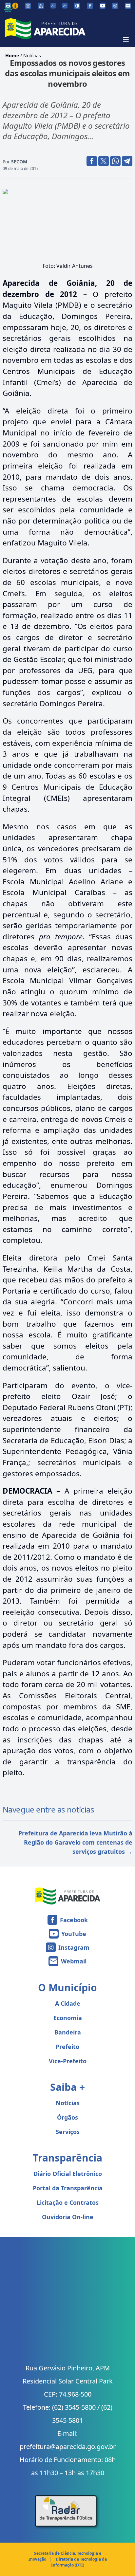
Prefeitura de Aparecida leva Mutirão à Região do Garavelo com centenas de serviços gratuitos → (75, 1842)
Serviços (68, 2132)
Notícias (32, 55)
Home (12, 55)
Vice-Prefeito (68, 2061)
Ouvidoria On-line (68, 2217)
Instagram (74, 1947)
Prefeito (67, 2047)
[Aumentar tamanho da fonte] (65, 6)
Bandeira (68, 2032)
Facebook (74, 1920)
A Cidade (68, 2003)
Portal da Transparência (68, 2188)
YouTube (74, 1934)
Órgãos (67, 2117)
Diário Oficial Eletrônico (68, 2174)
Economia (68, 2018)
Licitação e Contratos (68, 2202)
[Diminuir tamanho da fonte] (53, 6)
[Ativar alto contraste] (77, 6)
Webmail (74, 1961)
